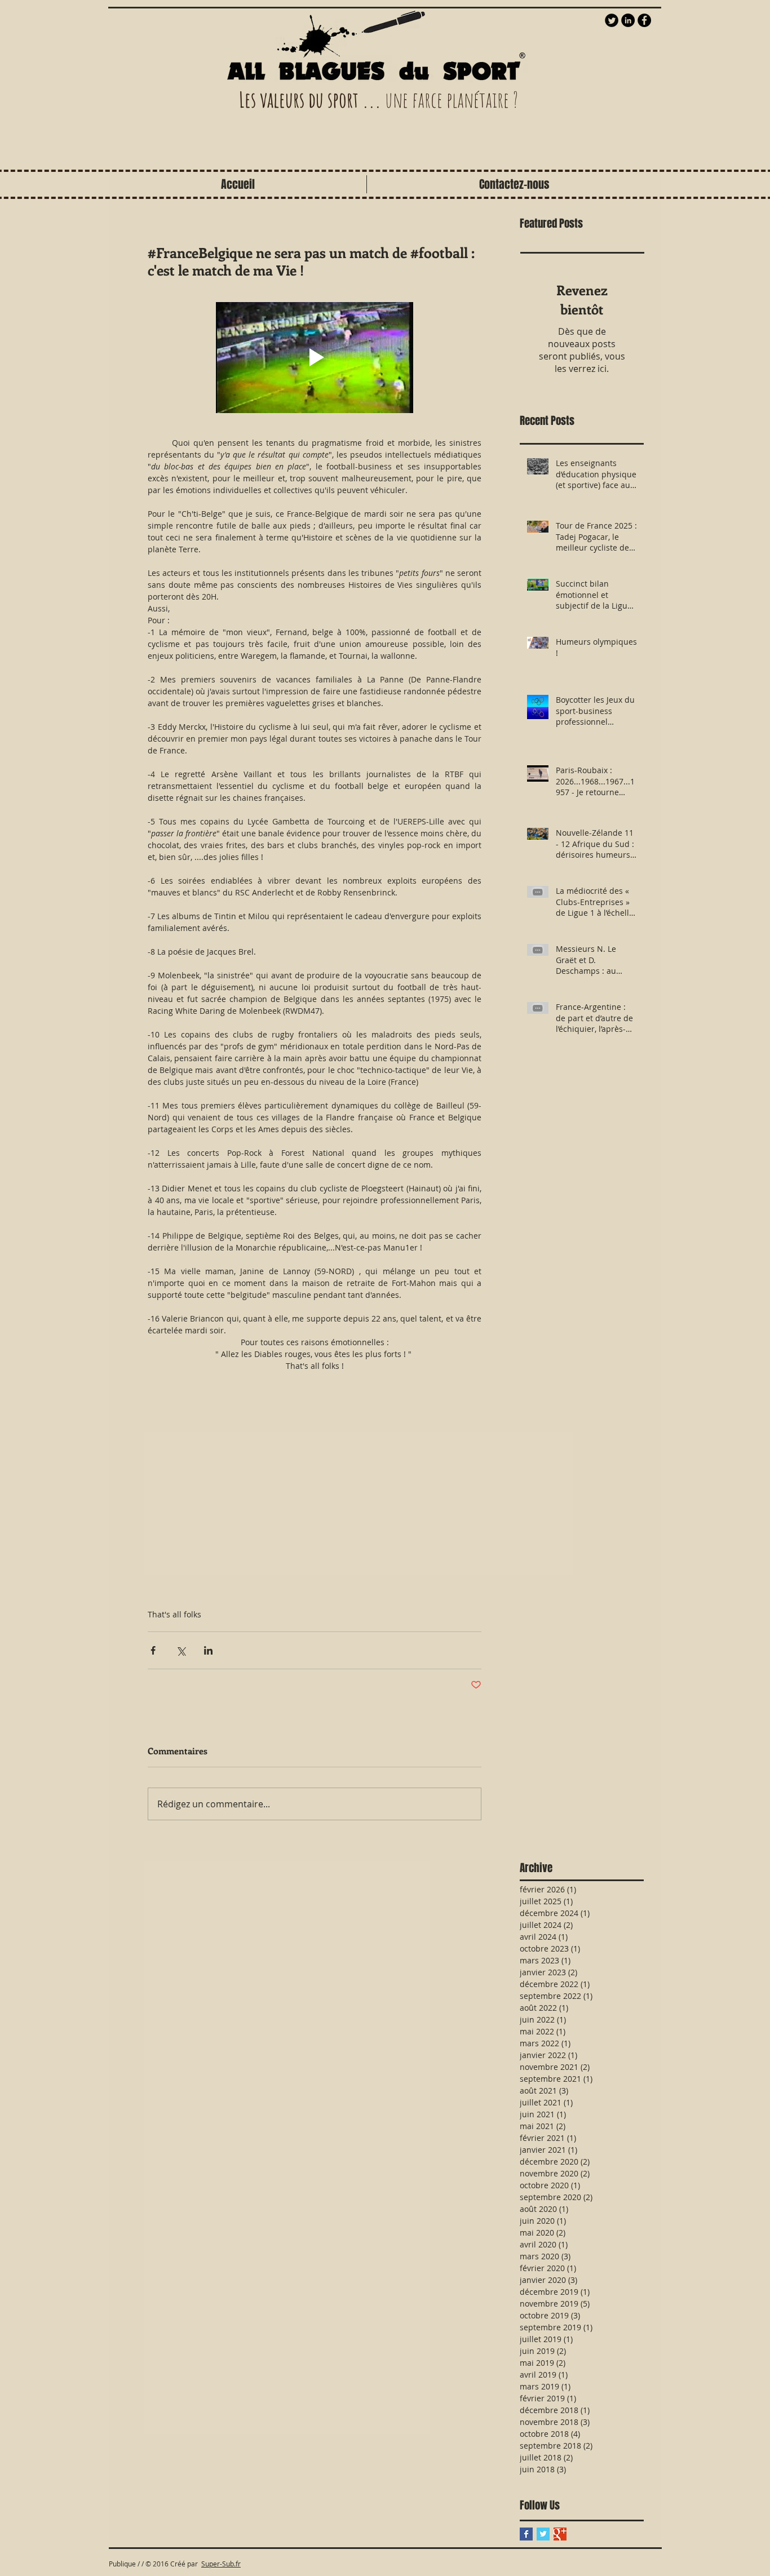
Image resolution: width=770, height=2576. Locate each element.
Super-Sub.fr (221, 2564)
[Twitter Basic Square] (543, 2534)
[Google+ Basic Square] (560, 2534)
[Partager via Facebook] (153, 1650)
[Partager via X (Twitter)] (181, 1650)
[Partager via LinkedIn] (208, 1650)
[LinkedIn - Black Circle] (628, 20)
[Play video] (315, 358)
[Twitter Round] (612, 20)
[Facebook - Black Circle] (644, 20)
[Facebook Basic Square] (526, 2534)
